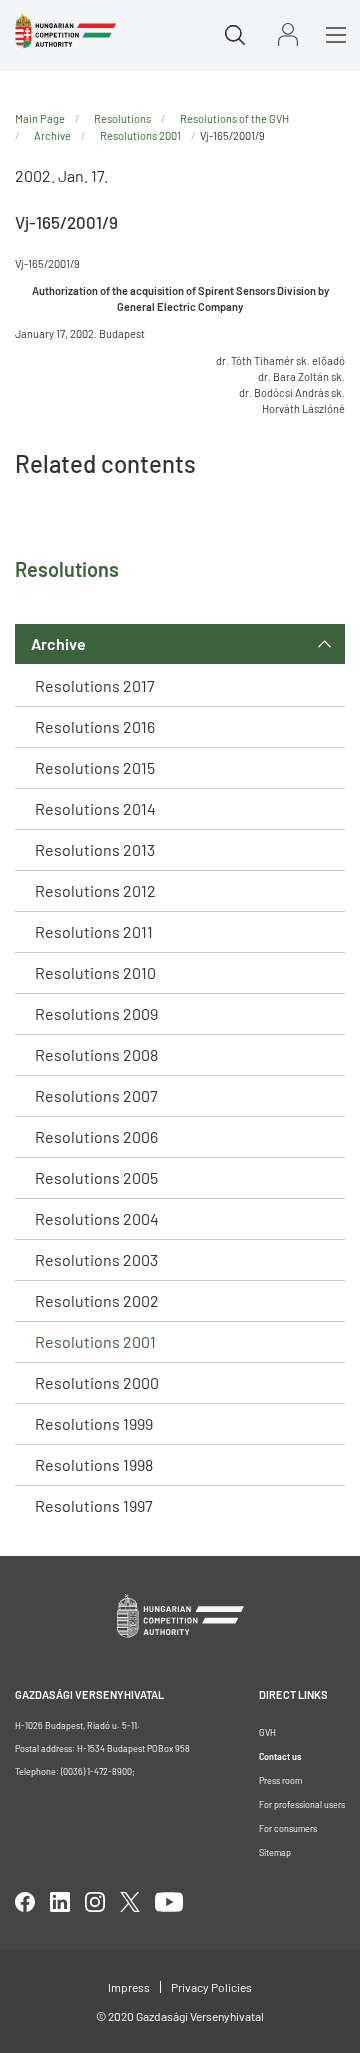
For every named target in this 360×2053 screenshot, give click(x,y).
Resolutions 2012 (95, 890)
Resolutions (122, 118)
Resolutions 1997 (94, 1505)
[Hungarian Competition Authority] (65, 31)
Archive (58, 643)
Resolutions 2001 (95, 1341)
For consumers (288, 1828)
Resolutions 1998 (94, 1464)
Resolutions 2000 (97, 1382)
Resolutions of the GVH (234, 118)
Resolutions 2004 (97, 1218)
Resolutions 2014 (95, 808)
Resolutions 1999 (94, 1423)
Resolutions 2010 (95, 972)
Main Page (40, 118)
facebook (25, 1902)
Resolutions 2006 (96, 1136)
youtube (169, 1902)
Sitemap (275, 1852)
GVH (267, 1732)
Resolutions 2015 (95, 767)
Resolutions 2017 (95, 685)
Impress (129, 1987)
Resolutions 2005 (96, 1177)
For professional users (302, 1804)
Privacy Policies (211, 1987)
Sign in (288, 34)
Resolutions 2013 (95, 849)
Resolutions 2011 (94, 931)
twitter (130, 1902)
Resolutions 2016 (95, 726)
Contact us (280, 1756)
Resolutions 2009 (96, 1013)
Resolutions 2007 (96, 1095)
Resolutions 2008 (96, 1054)
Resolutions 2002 (97, 1300)
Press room (280, 1780)
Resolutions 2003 (96, 1259)
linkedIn (60, 1902)
